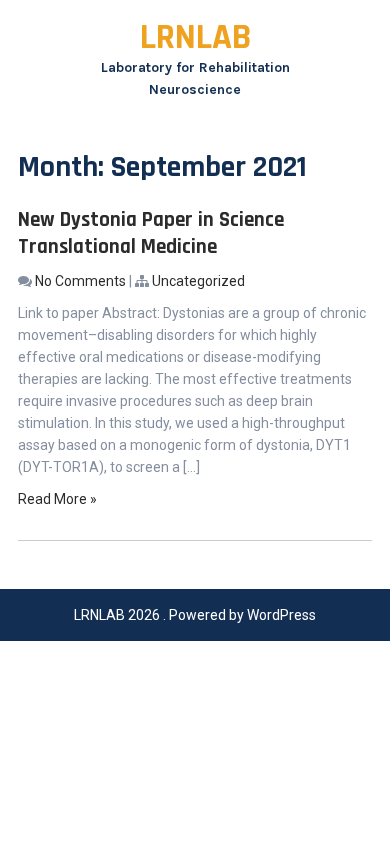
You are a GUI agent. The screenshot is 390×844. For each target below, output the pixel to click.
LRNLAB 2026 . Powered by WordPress (195, 615)
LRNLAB (195, 37)
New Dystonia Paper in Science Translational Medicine (151, 233)
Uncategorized (198, 281)
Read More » (57, 499)
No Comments (80, 281)
